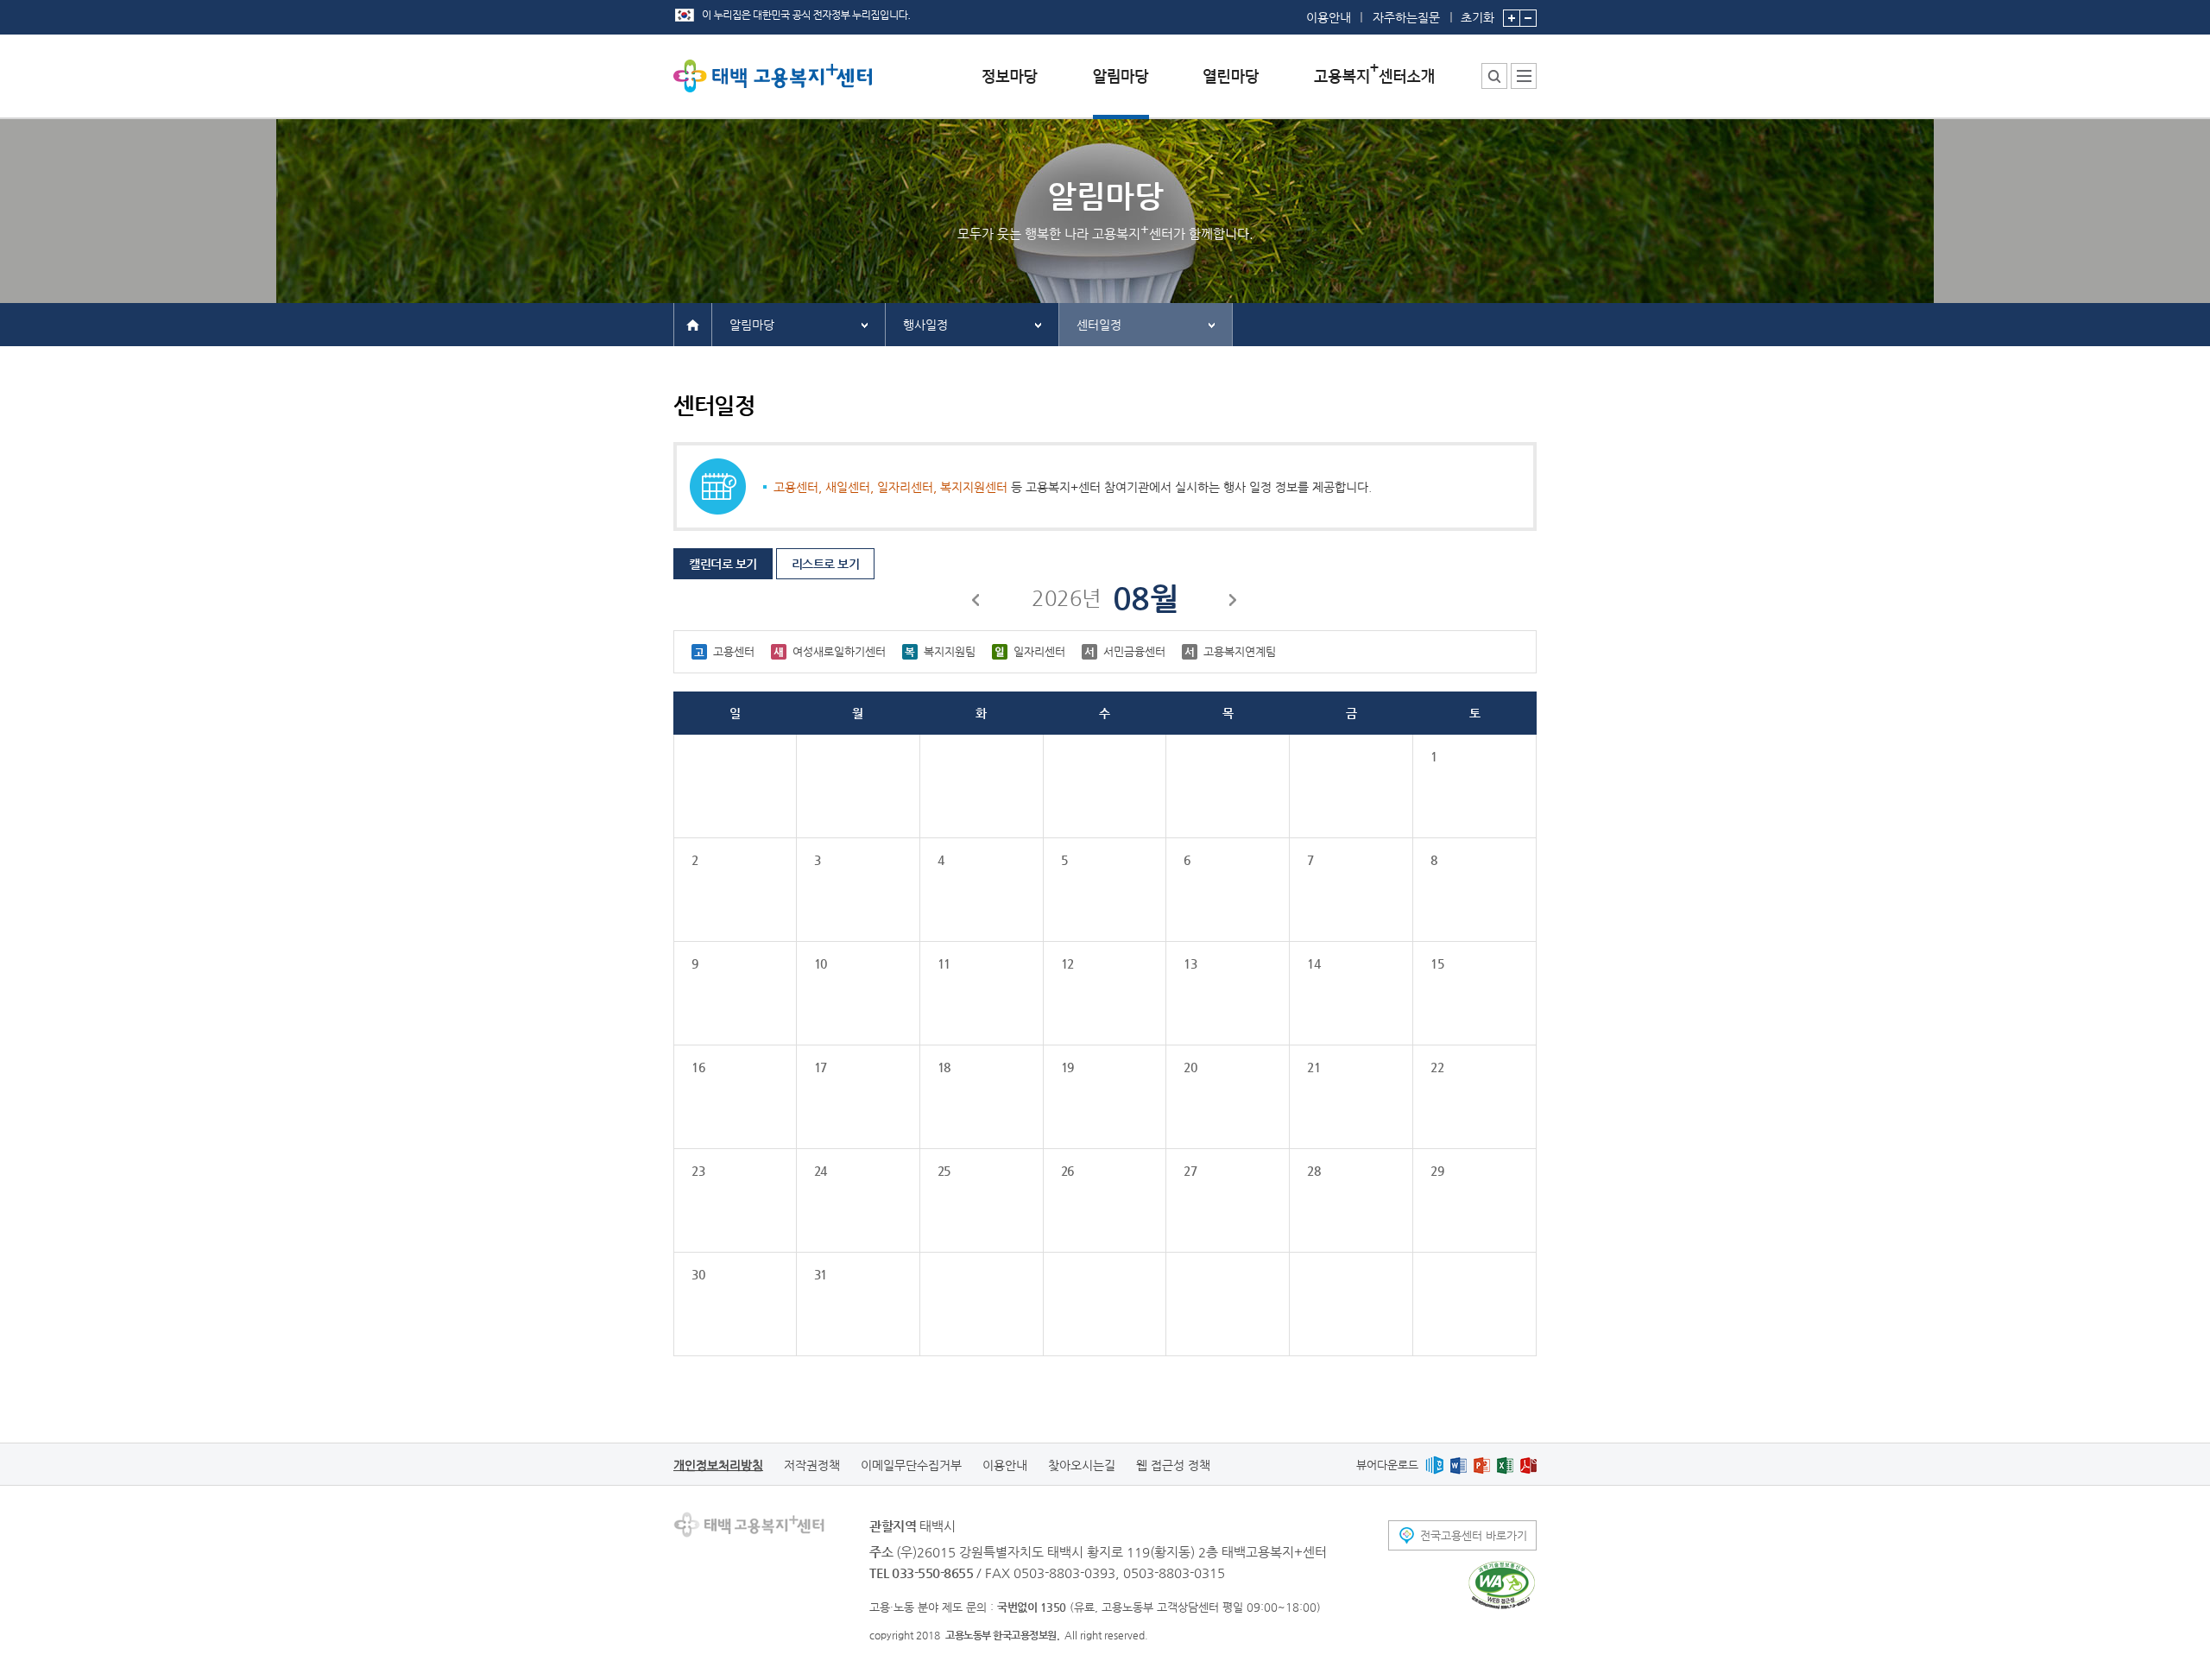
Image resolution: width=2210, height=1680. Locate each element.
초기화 (1478, 17)
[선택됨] (1121, 89)
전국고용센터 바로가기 (1474, 1535)
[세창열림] (1502, 1585)
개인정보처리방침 (718, 1465)
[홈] (693, 324)
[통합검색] (1494, 76)
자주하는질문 (1406, 17)
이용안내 (1329, 17)
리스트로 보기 (826, 564)
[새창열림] (1434, 1465)
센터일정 (1099, 325)
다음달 (1234, 603)
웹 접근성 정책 (1173, 1465)
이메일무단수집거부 (911, 1465)
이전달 (976, 603)
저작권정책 (812, 1465)
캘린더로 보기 (723, 564)
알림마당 (752, 325)
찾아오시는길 (1082, 1465)
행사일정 (925, 325)
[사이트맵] (1524, 76)
